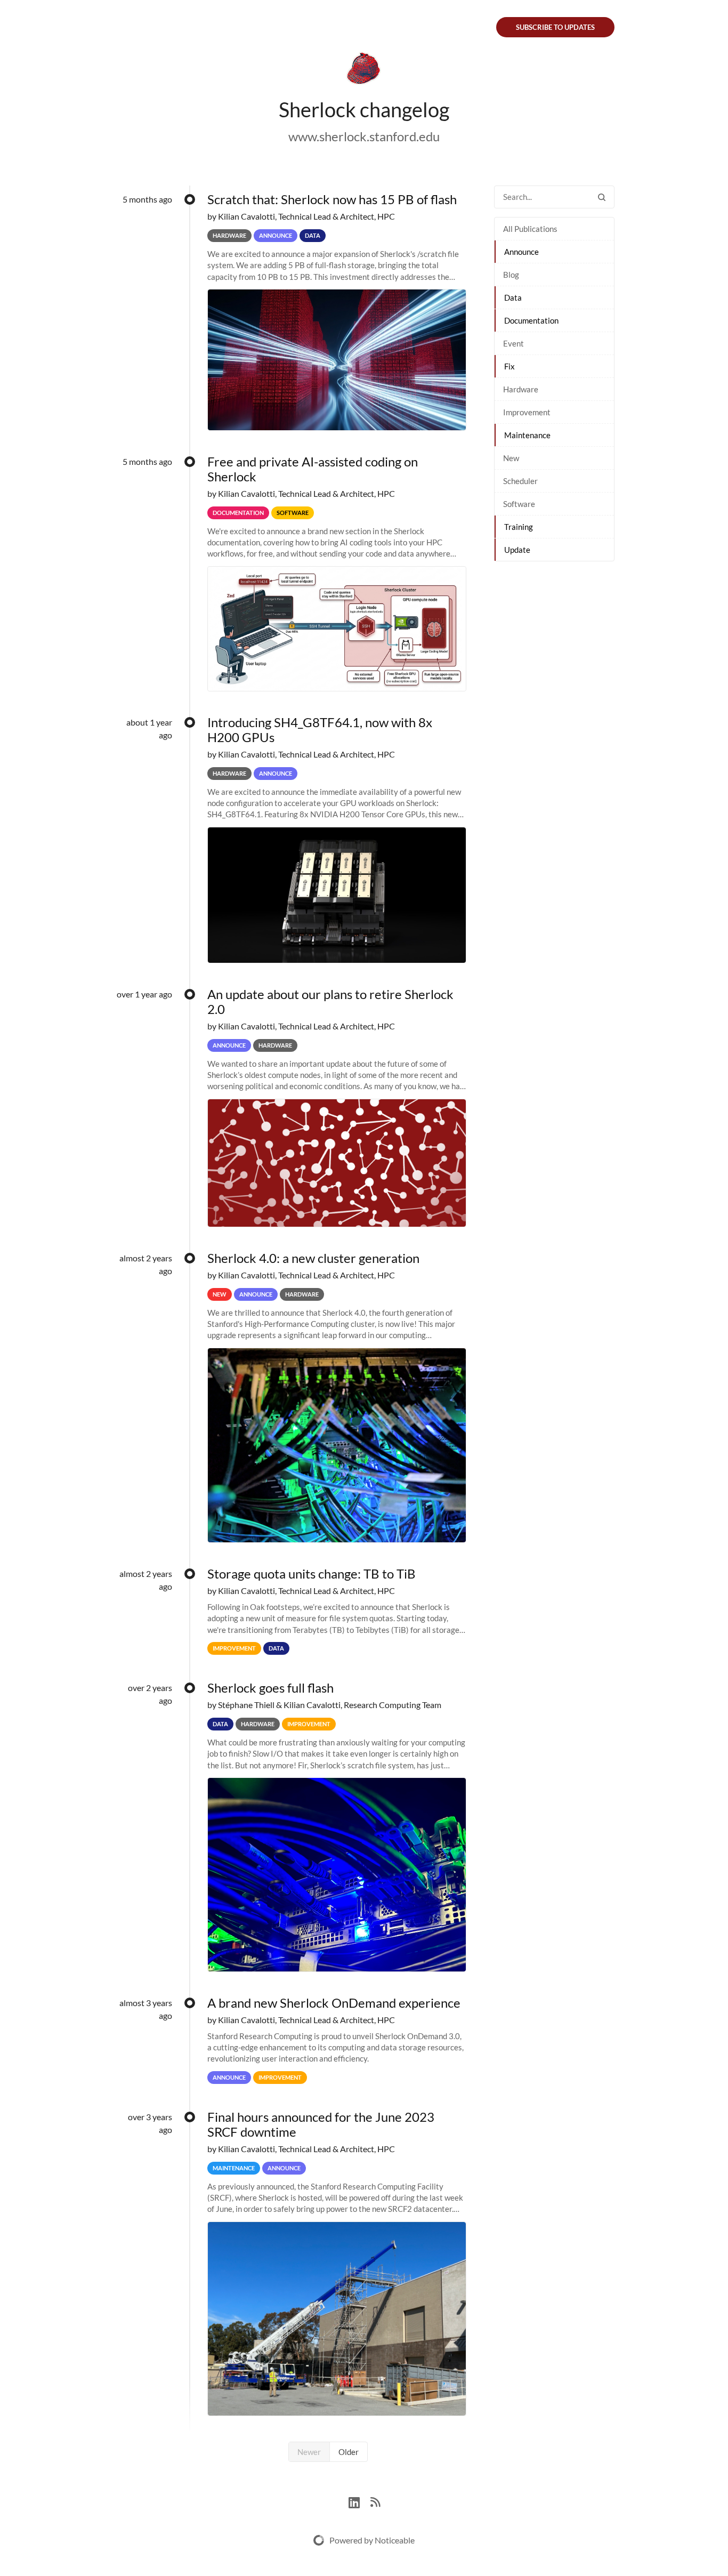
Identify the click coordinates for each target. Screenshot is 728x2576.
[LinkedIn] (359, 2501)
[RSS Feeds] (375, 2501)
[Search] (602, 197)
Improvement (527, 412)
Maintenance (527, 435)
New (511, 458)
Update (517, 550)
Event (513, 343)
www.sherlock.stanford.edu (364, 136)
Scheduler (520, 481)
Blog (511, 275)
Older (349, 2452)
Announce (521, 252)
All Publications (530, 229)
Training (519, 527)
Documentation (531, 320)
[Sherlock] (364, 70)
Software (519, 504)
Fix (509, 366)
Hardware (521, 389)
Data (513, 297)
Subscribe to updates (555, 27)
